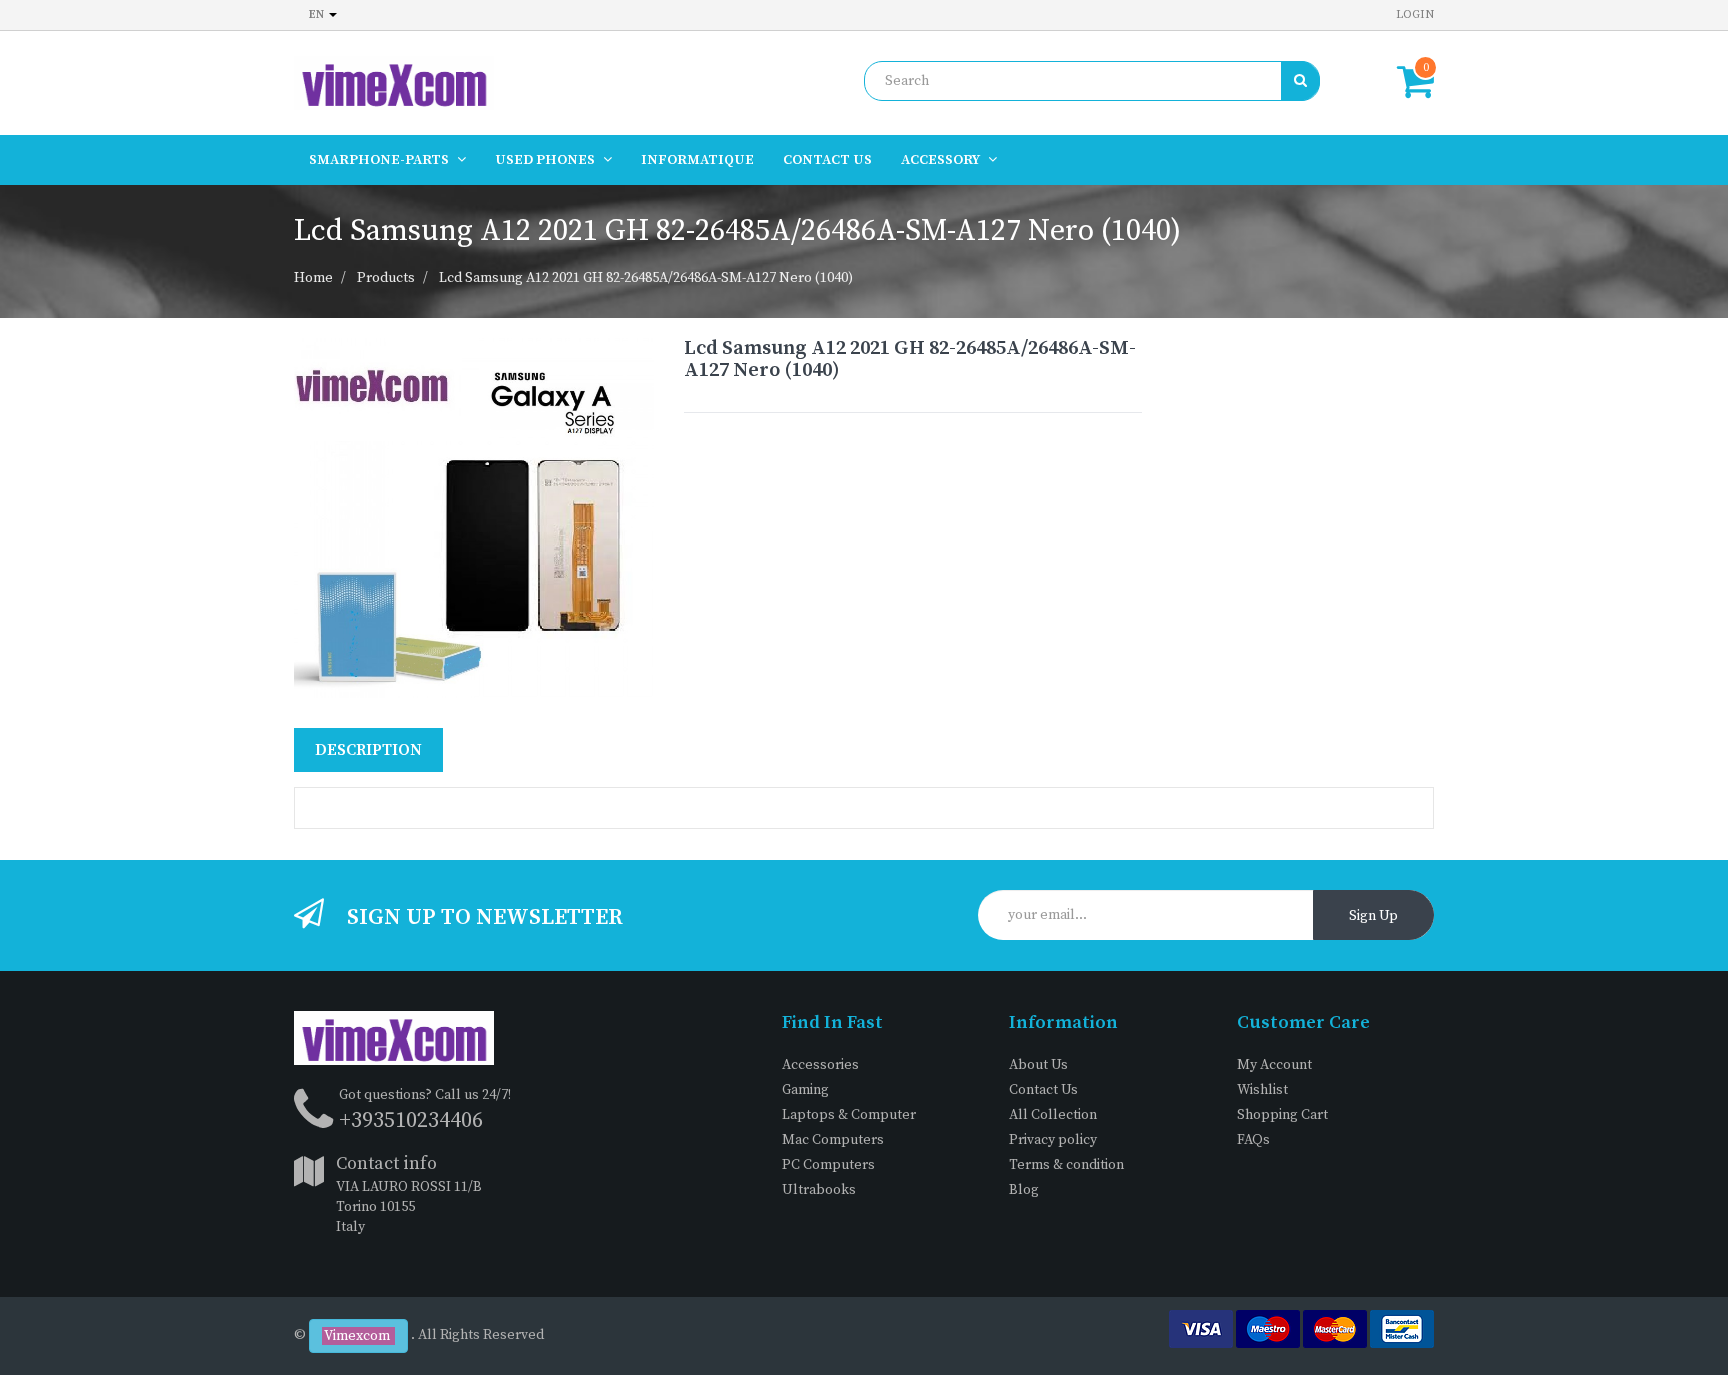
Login (1415, 14)
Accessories (820, 1065)
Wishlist (1262, 1090)
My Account (1274, 1065)
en (318, 14)
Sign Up (1373, 916)
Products (386, 278)
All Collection (1053, 1115)
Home (313, 278)
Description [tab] (368, 750)
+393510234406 (411, 1120)
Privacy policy (1053, 1140)
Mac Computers (833, 1140)
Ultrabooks (819, 1190)
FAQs (1253, 1140)
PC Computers (828, 1165)
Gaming (805, 1090)
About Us (1038, 1065)
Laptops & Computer (849, 1115)
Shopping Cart (1282, 1115)
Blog (1024, 1190)
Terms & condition (1066, 1165)
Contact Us (1043, 1090)
